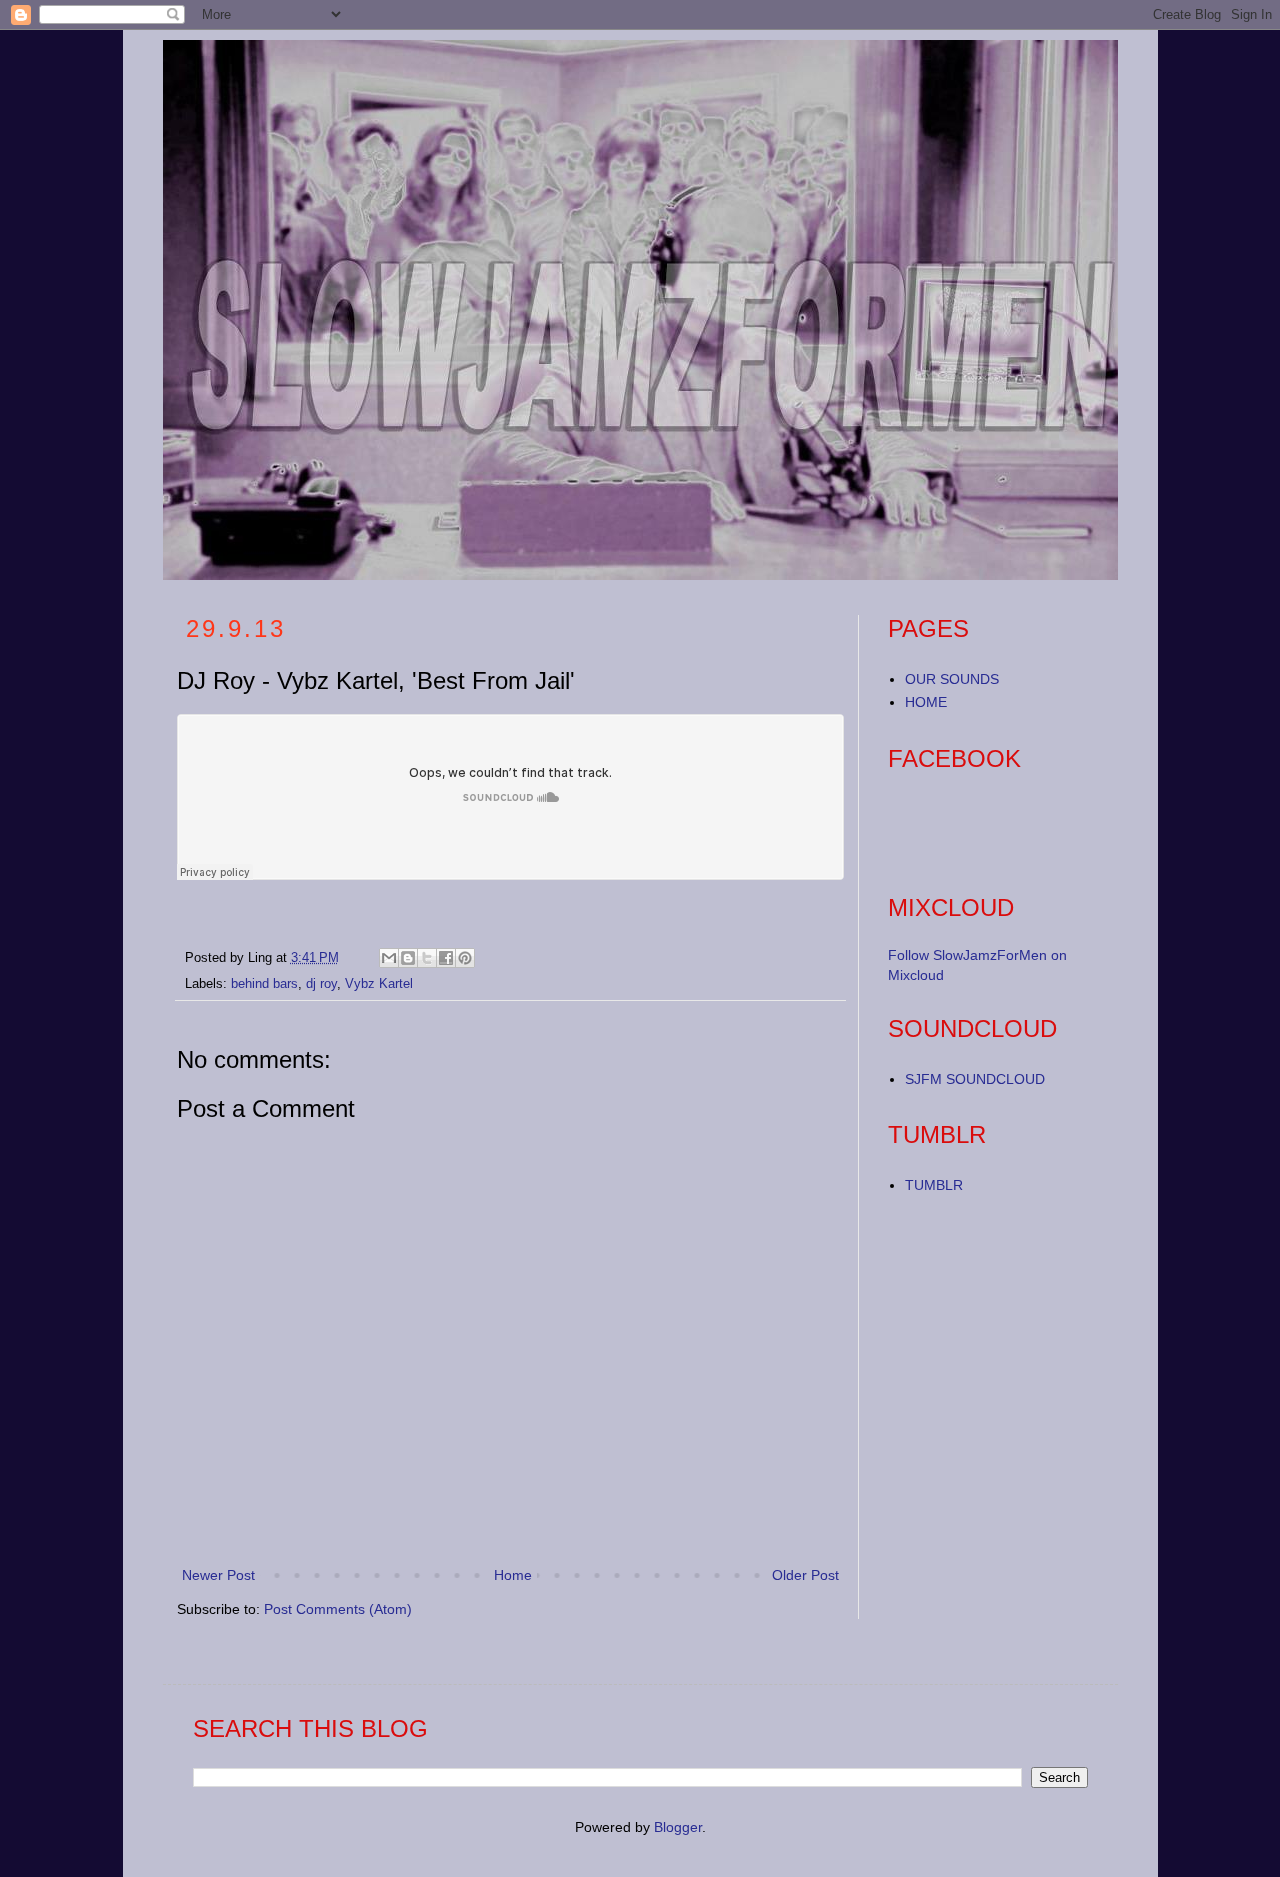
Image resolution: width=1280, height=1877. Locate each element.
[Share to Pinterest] (465, 958)
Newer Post (218, 1575)
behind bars (264, 984)
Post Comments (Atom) (338, 1609)
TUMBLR (934, 1185)
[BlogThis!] (408, 958)
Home (513, 1575)
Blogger (678, 1827)
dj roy (321, 984)
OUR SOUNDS (952, 679)
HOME (926, 702)
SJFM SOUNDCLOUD (975, 1079)
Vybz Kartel (379, 984)
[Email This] (389, 958)
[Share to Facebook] (446, 958)
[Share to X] (427, 958)
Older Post (805, 1575)
